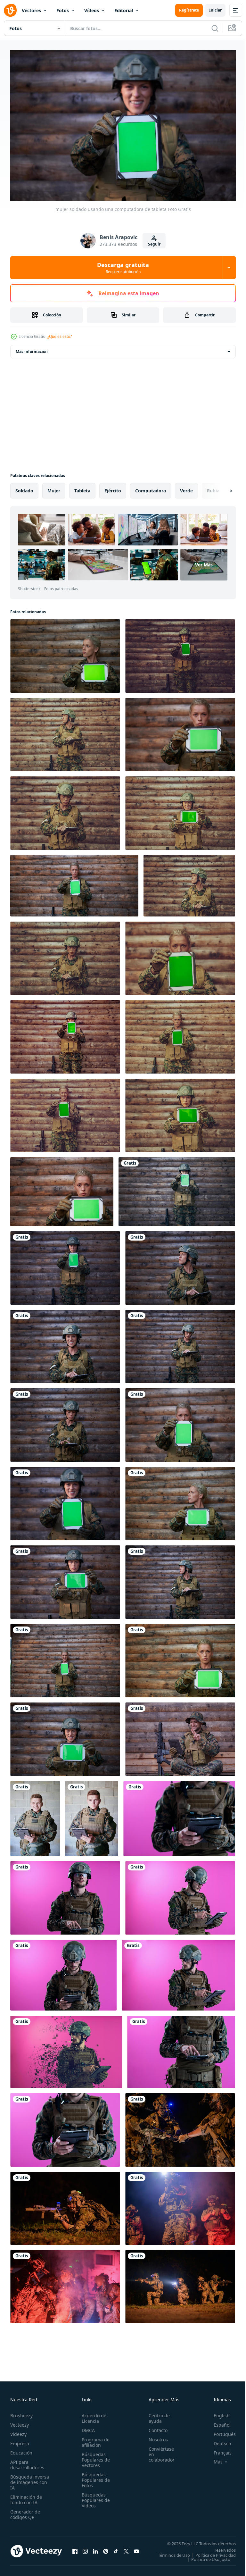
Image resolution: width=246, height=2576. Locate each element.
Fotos (63, 10)
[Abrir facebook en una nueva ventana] (75, 2550)
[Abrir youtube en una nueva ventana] (136, 2550)
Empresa (20, 2440)
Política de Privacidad (211, 2556)
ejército (113, 487)
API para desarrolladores (27, 2462)
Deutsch (218, 2440)
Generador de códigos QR (25, 2511)
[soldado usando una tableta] (35, 1815)
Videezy (18, 2431)
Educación (21, 2450)
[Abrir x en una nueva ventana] (126, 2550)
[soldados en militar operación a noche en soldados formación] (65, 2283)
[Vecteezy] (10, 10)
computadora (151, 487)
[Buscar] (215, 28)
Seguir (154, 244)
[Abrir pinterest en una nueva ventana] (106, 2550)
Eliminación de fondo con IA (26, 2497)
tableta (82, 487)
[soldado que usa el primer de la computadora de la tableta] (179, 1815)
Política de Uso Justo (206, 2560)
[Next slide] (221, 488)
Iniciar (215, 10)
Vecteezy (20, 2422)
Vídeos (92, 10)
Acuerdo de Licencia (92, 2415)
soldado (24, 487)
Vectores (31, 10)
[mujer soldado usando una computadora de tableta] (180, 731)
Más (213, 2459)
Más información (32, 348)
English (217, 2412)
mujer (54, 487)
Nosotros (155, 2436)
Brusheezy (21, 2412)
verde (186, 487)
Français (218, 2450)
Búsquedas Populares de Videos (94, 2497)
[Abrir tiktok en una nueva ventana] (116, 2550)
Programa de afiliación (94, 2439)
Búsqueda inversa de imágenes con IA (30, 2479)
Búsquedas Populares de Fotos (94, 2477)
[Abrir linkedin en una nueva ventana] (95, 2550)
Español (217, 2422)
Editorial (124, 10)
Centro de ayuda (156, 2415)
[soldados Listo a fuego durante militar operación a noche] (180, 2127)
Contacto (155, 2427)
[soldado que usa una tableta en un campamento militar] (180, 1736)
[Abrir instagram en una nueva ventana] (85, 2550)
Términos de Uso (215, 2552)
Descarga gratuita (123, 268)
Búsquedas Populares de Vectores (94, 2457)
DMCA (86, 2427)
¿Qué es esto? (60, 336)
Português (220, 2431)
